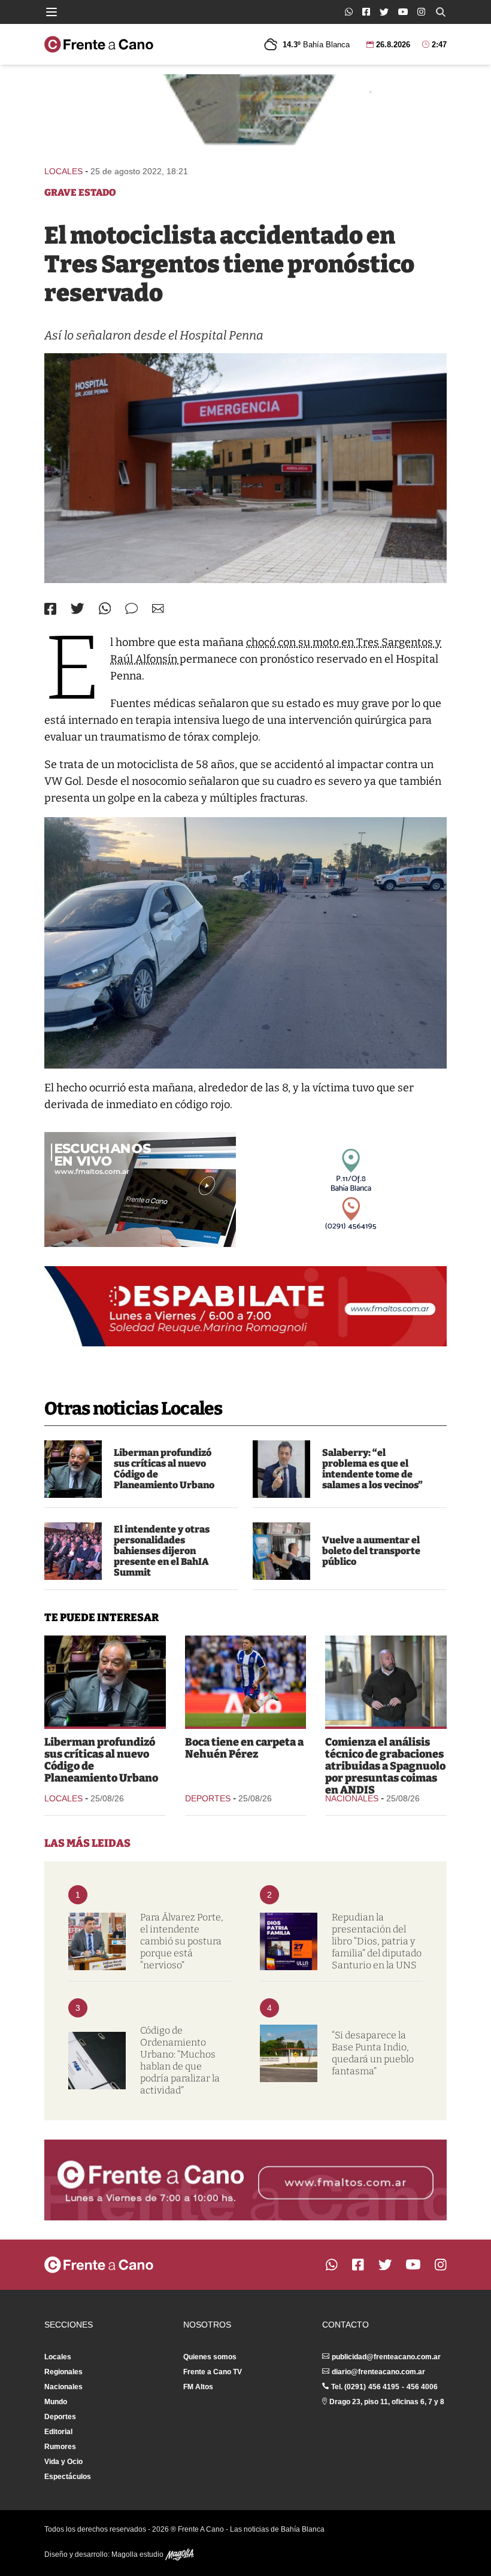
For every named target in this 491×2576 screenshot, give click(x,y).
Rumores (60, 2447)
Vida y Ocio (63, 2462)
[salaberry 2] (281, 1469)
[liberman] (73, 1469)
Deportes (208, 1798)
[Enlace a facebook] (366, 12)
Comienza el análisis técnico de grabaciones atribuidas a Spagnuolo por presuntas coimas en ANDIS (385, 1766)
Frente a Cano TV (213, 2372)
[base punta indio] (289, 2053)
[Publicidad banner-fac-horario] (245, 2180)
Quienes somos (210, 2357)
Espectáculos (68, 2477)
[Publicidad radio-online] (140, 1190)
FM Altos (198, 2387)
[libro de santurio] (289, 1941)
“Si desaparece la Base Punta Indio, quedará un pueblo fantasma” (373, 2053)
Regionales (63, 2372)
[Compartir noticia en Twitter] (78, 609)
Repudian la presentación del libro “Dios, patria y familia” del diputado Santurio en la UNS (377, 1941)
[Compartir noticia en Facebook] (50, 609)
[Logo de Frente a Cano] (99, 44)
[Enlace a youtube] (403, 12)
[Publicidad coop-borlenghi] (245, 114)
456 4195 (384, 2387)
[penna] (245, 468)
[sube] (281, 1551)
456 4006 (422, 2387)
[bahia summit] (73, 1551)
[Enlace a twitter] (384, 12)
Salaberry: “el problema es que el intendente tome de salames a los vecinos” (372, 1469)
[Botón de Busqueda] (441, 12)
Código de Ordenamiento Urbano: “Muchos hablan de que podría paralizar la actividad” (180, 2060)
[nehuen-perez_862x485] (246, 1681)
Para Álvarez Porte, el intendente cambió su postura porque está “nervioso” (182, 1941)
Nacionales (352, 1798)
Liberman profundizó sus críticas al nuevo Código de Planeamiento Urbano (164, 1469)
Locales (63, 171)
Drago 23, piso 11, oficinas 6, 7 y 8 (387, 2402)
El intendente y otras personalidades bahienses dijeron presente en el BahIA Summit (162, 1551)
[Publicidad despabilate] (245, 1306)
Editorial (58, 2432)
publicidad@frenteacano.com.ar (386, 2357)
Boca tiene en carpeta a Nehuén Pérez (244, 1748)
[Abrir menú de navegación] (51, 12)
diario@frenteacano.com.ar (378, 2372)
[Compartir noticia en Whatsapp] (105, 609)
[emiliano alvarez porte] (97, 1941)
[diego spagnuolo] (386, 1681)
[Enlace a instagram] (421, 12)
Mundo (56, 2402)
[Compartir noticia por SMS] (131, 609)
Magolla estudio (138, 2554)
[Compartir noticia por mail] (158, 609)
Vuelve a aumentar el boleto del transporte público (371, 1551)
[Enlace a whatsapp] (349, 12)
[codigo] (97, 2061)
